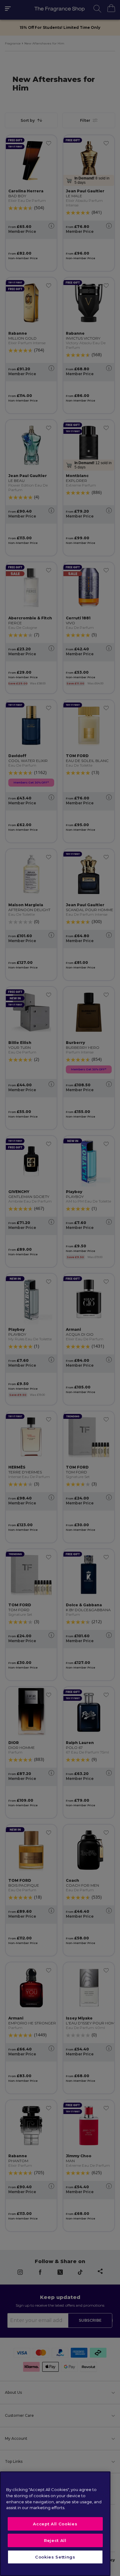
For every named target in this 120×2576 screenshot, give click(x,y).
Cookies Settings (55, 2557)
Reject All (55, 2540)
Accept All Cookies (55, 2524)
